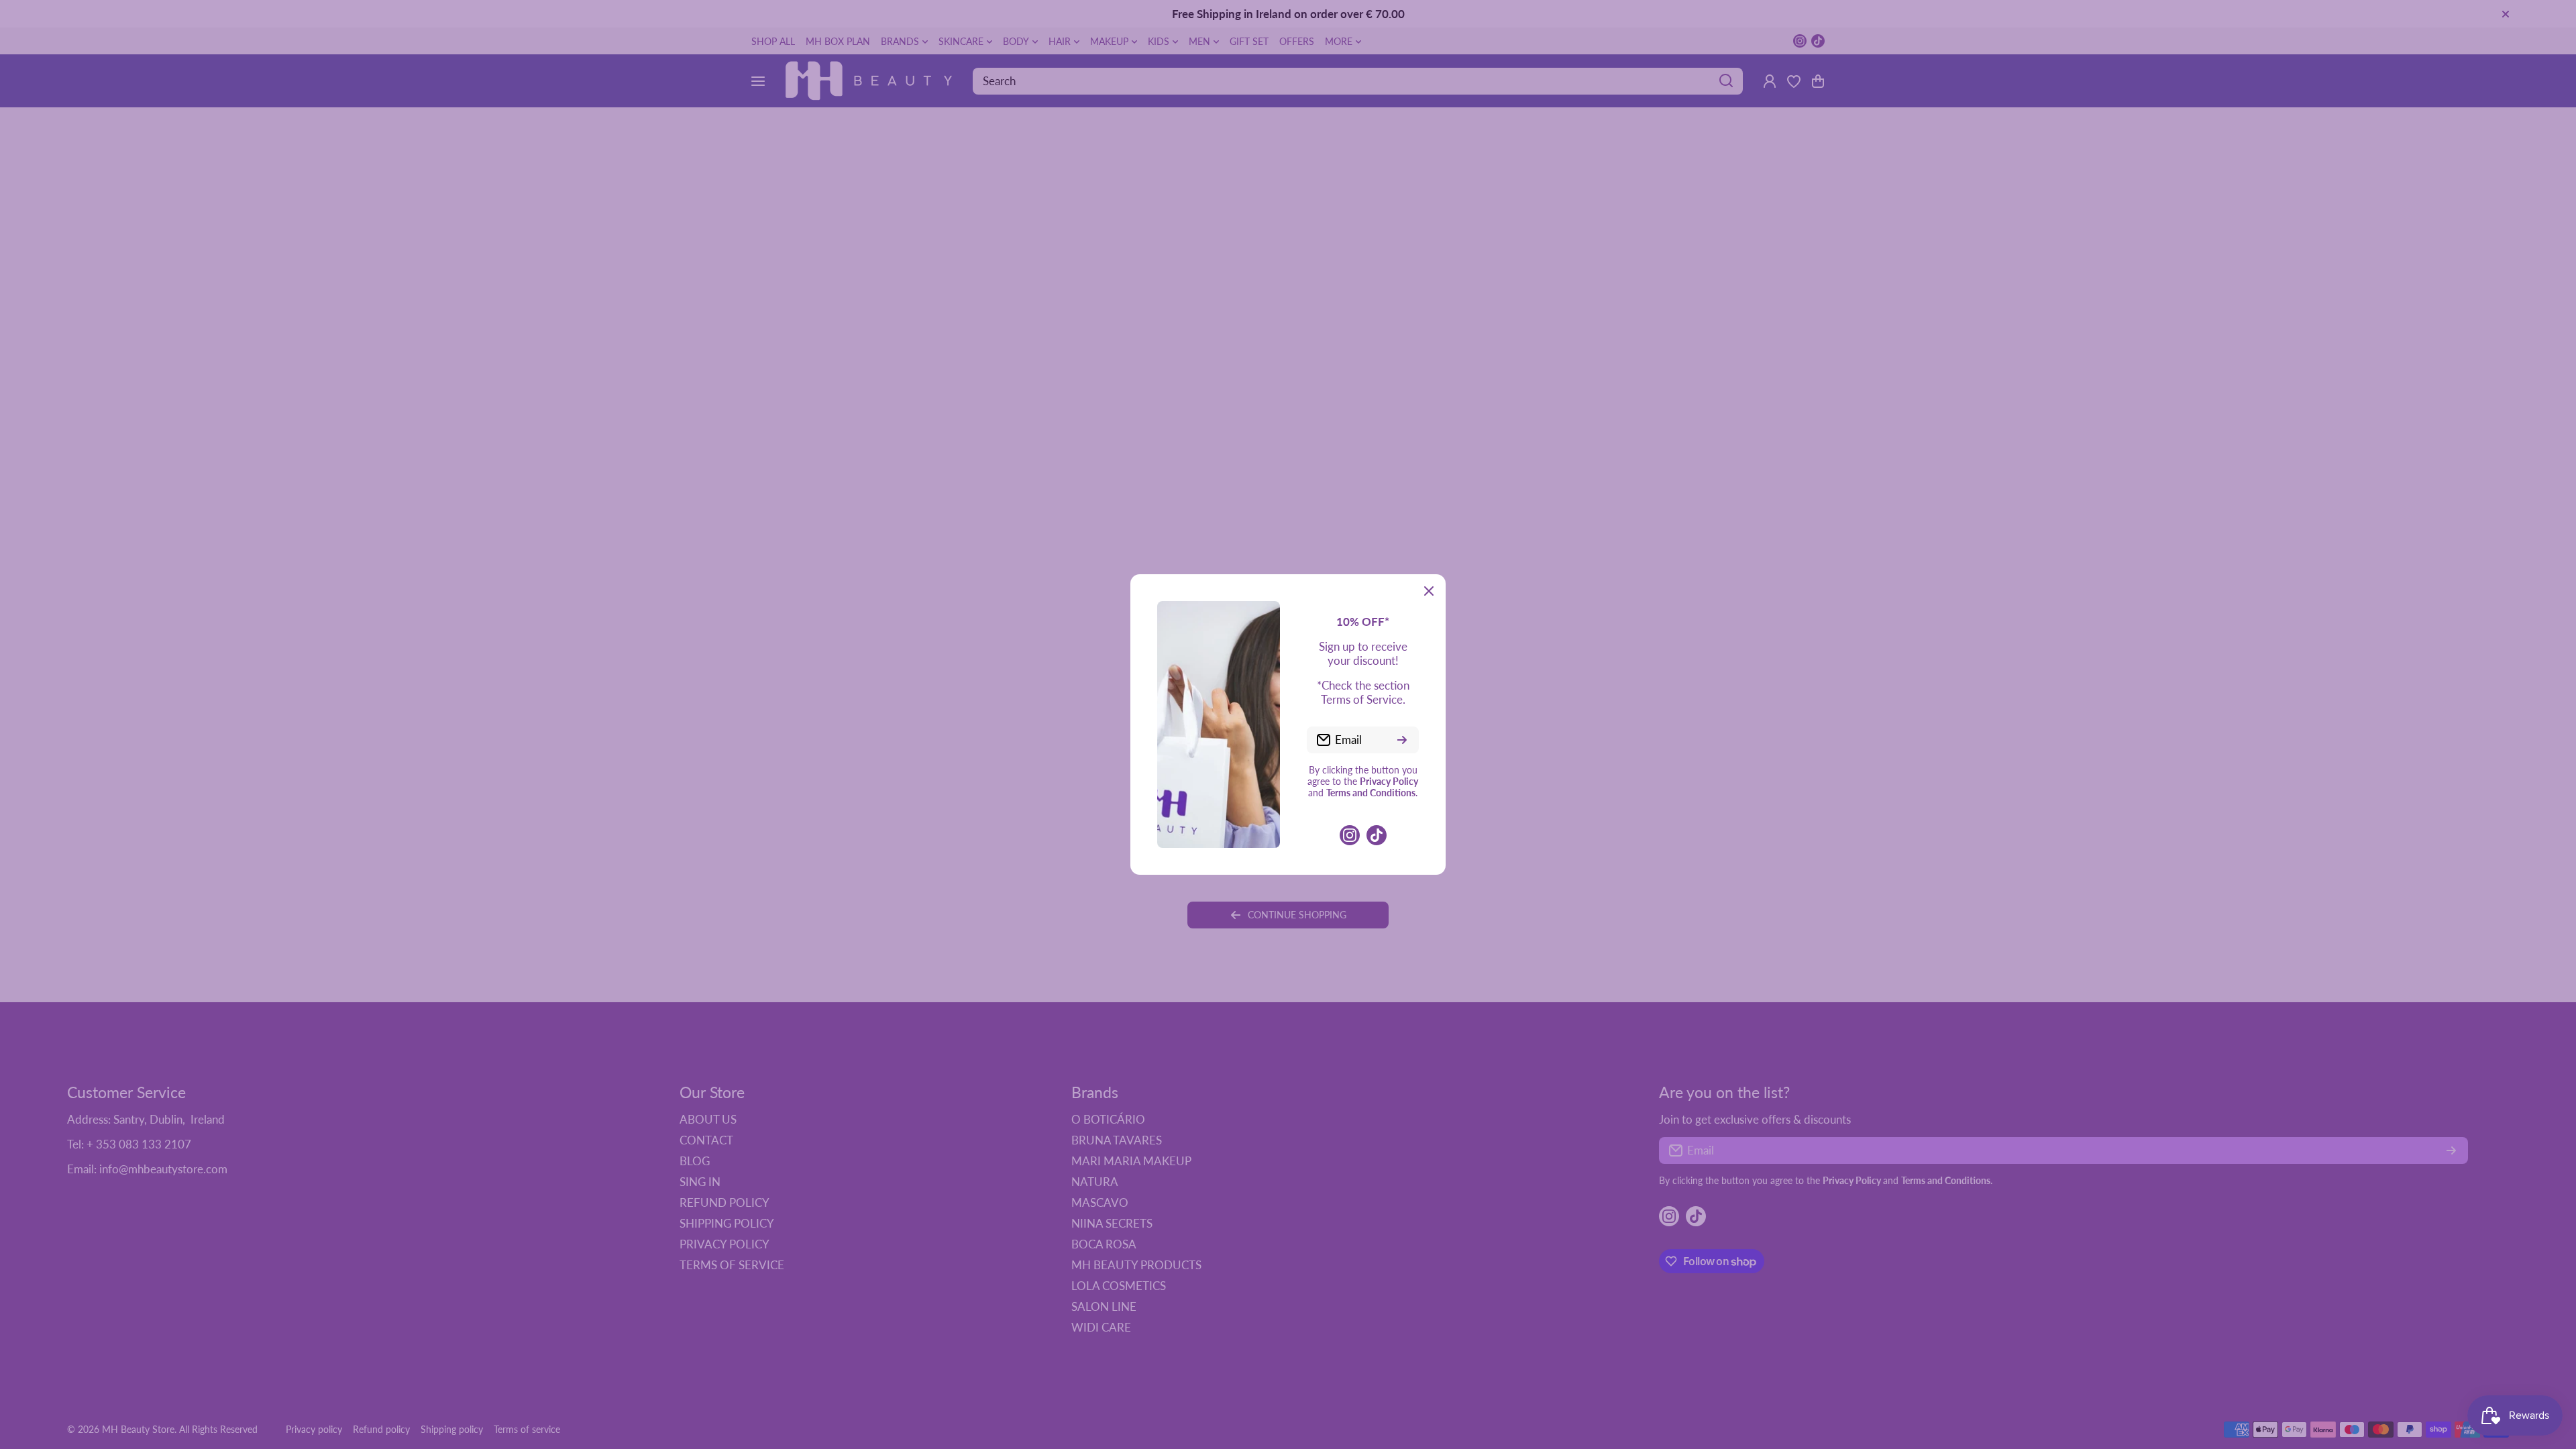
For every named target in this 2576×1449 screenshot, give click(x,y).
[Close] (1429, 591)
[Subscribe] (1402, 740)
